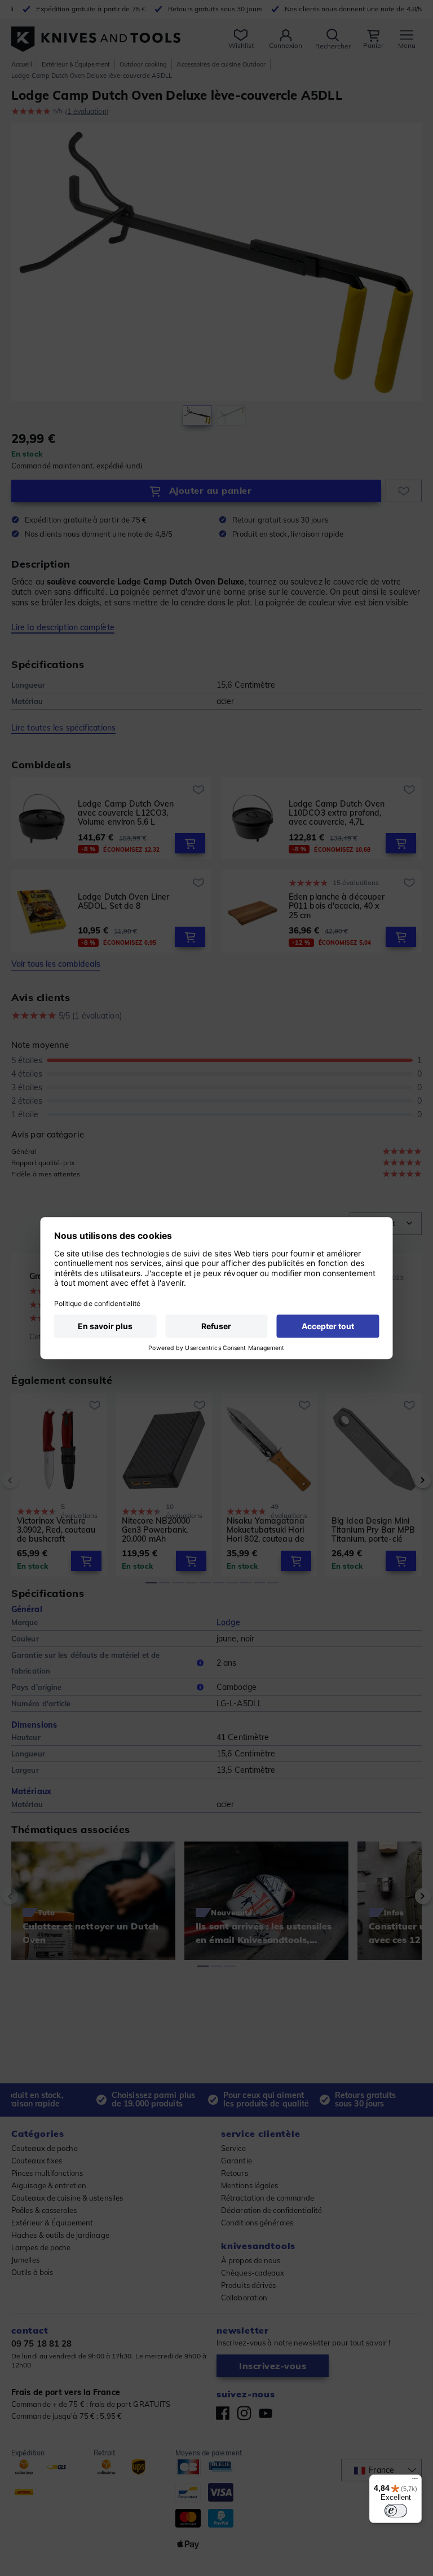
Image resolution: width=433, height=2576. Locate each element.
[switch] (396, 2511)
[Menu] (415, 2481)
